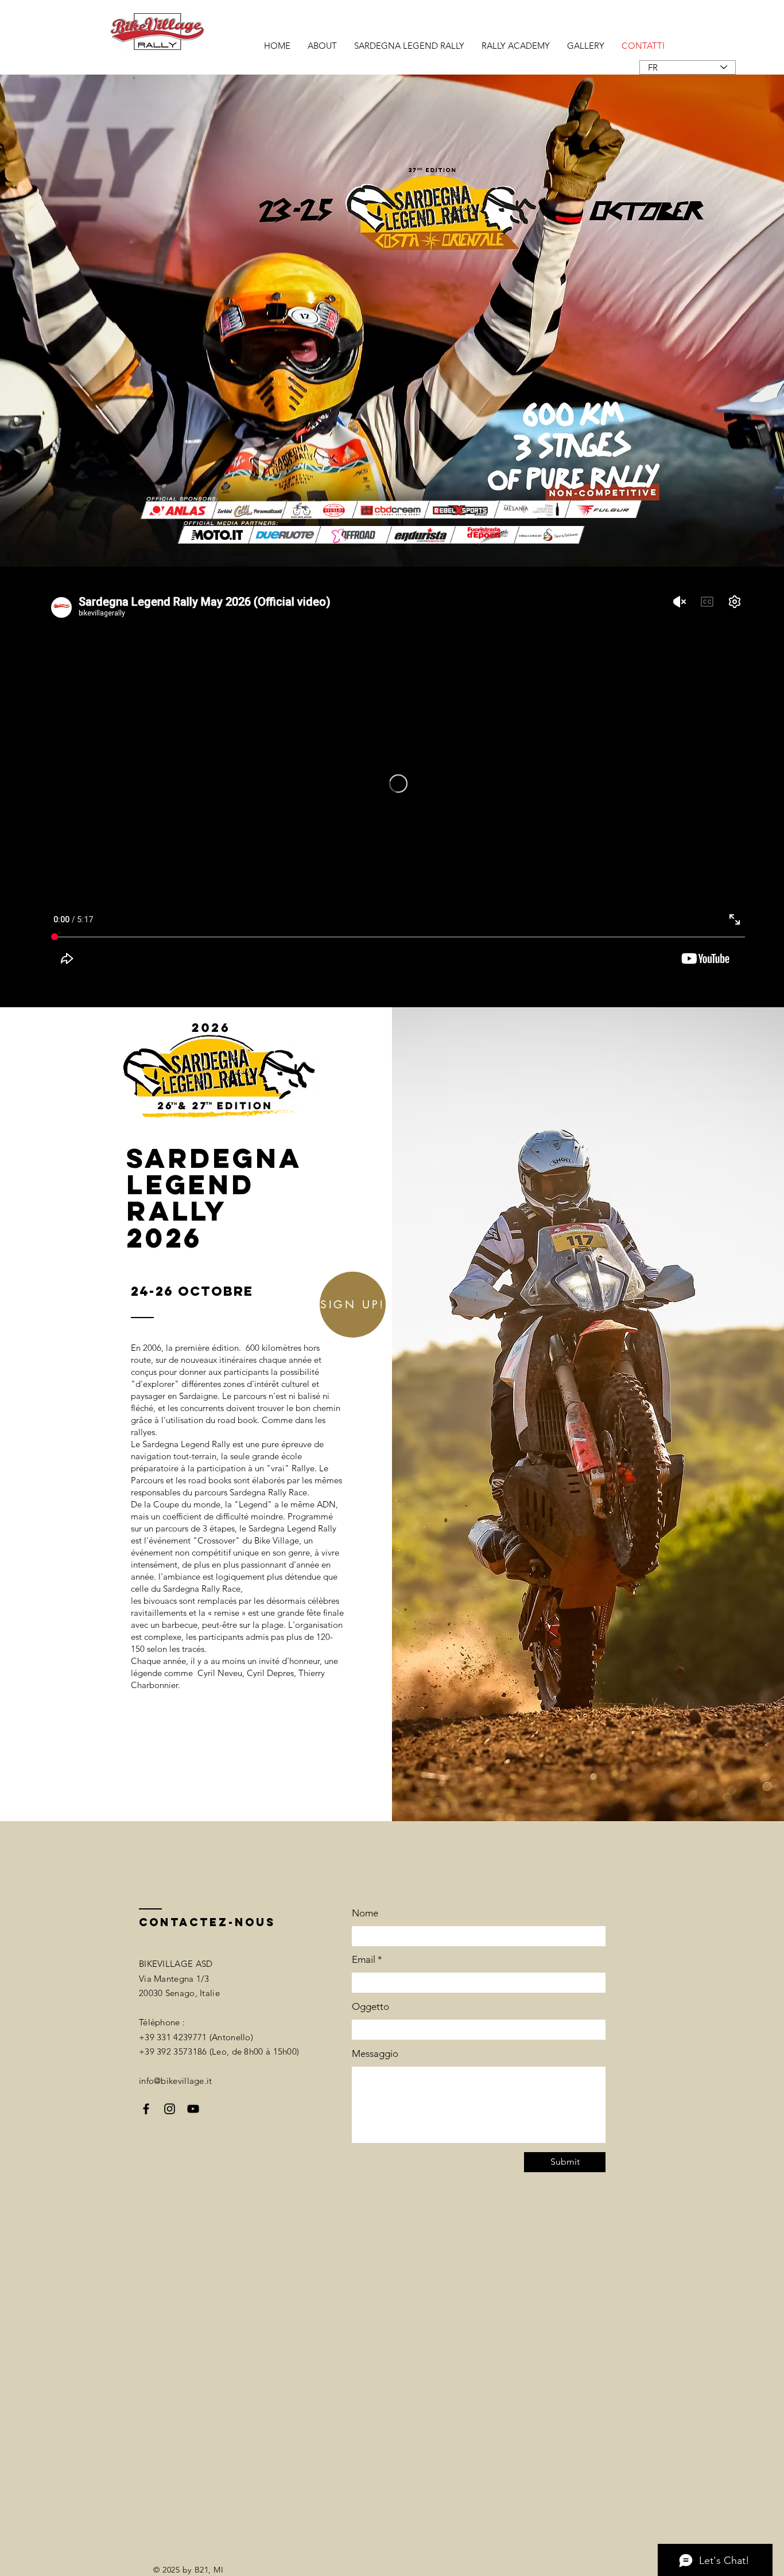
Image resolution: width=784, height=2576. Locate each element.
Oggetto (370, 2007)
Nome (365, 1913)
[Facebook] (146, 2109)
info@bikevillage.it (176, 2081)
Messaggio (375, 2054)
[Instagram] (170, 2109)
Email (364, 1960)
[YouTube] (193, 2109)
